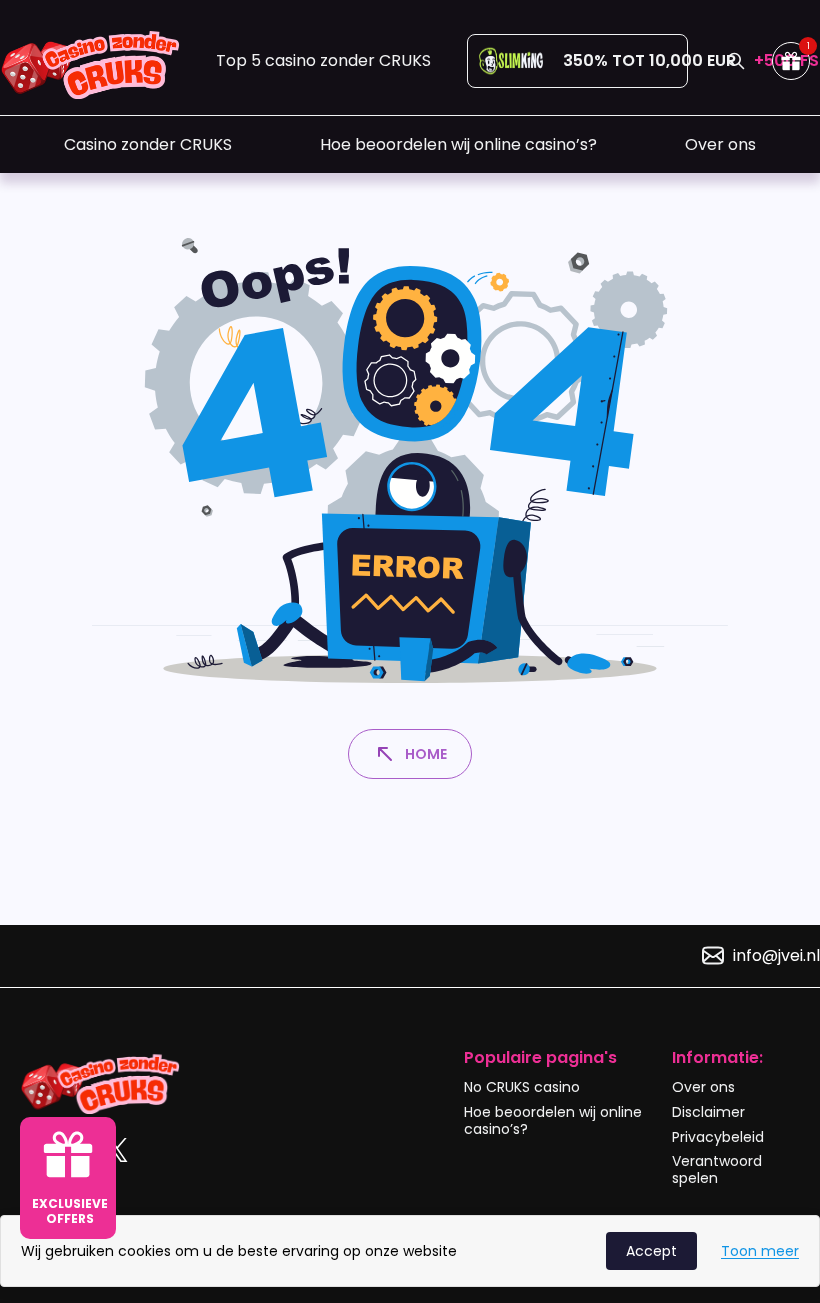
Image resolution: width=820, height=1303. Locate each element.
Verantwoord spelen (717, 1169)
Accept (651, 1251)
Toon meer (760, 1251)
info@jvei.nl (776, 955)
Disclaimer (708, 1112)
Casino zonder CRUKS (148, 144)
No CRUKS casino (522, 1087)
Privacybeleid (718, 1137)
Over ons (720, 144)
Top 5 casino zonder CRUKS (323, 60)
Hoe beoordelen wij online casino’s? (458, 144)
